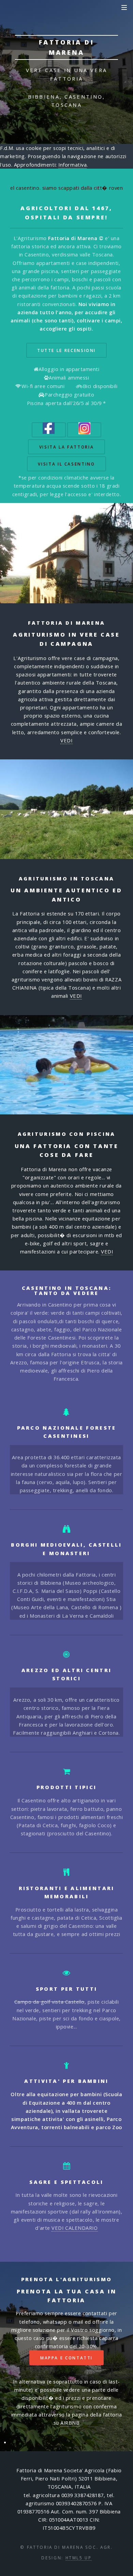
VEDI (66, 740)
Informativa (72, 165)
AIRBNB (70, 2423)
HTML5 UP (79, 2558)
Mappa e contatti (66, 2358)
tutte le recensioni (66, 350)
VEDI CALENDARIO (75, 2228)
